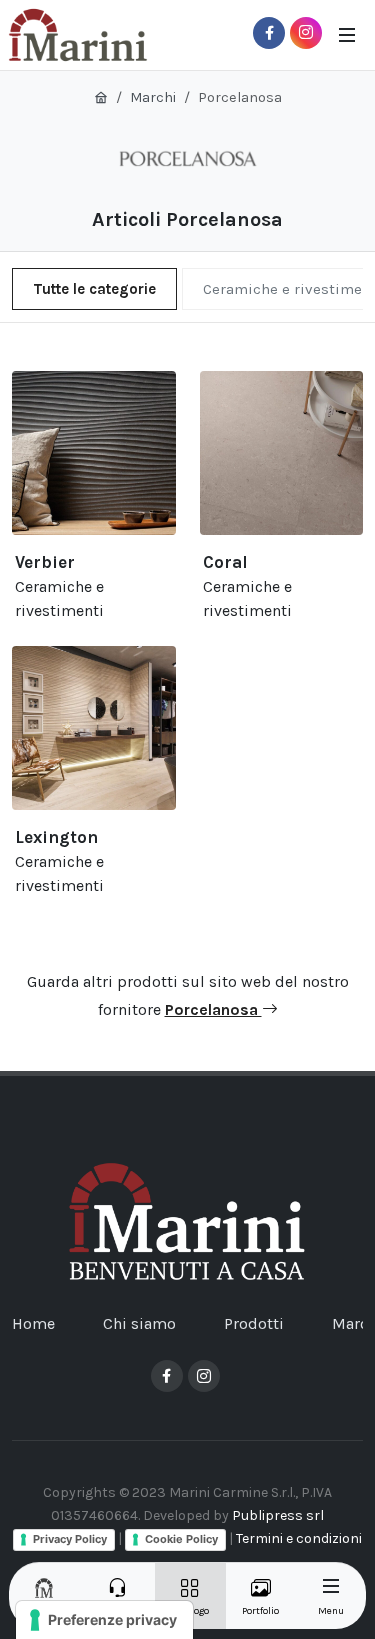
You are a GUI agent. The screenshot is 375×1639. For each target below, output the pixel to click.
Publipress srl (278, 1515)
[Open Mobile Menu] (347, 35)
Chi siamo (139, 1323)
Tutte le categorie (94, 289)
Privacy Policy (70, 1539)
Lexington (56, 837)
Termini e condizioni (299, 1538)
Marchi (153, 97)
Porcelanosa (213, 1009)
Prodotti (254, 1323)
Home (33, 1323)
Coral (225, 562)
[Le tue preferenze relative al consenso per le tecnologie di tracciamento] (104, 1620)
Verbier (45, 562)
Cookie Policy (181, 1539)
